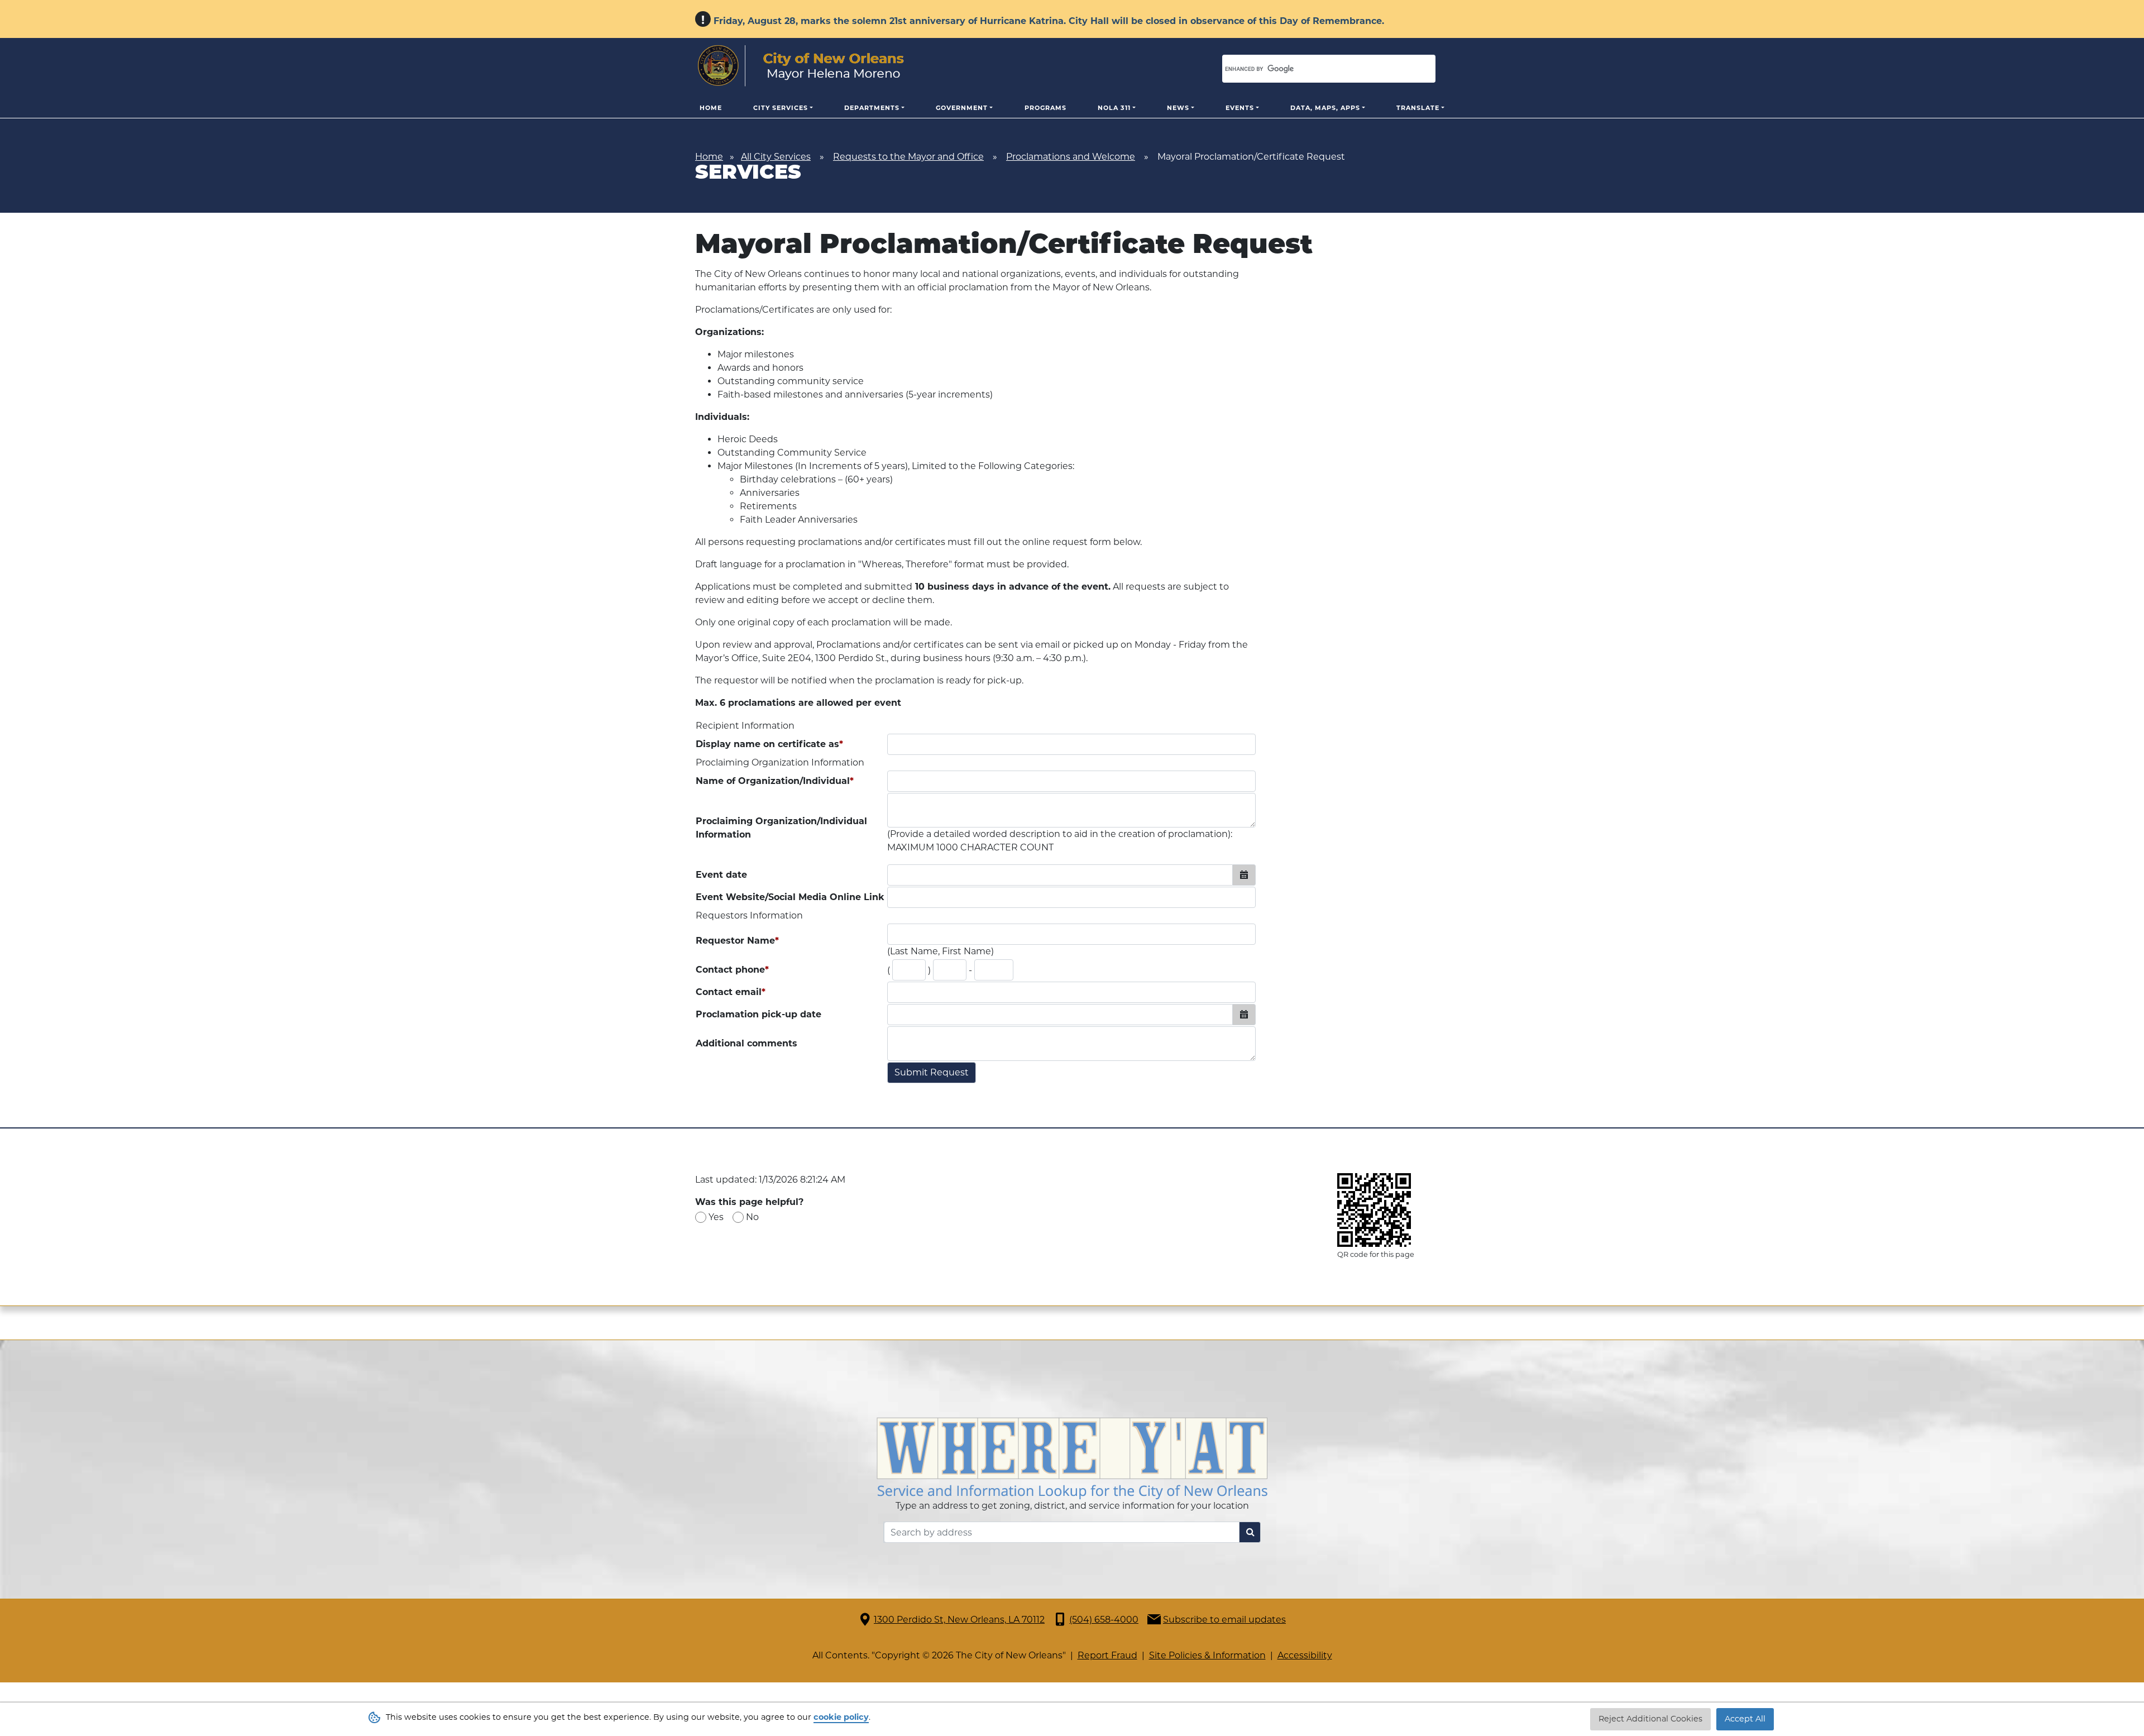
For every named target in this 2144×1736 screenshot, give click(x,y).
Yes (716, 1217)
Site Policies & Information (1207, 1655)
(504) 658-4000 (1104, 1620)
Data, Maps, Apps (1325, 108)
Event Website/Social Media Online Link (790, 897)
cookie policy (841, 1717)
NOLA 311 (1114, 108)
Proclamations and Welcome (1071, 157)
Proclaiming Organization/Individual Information (781, 828)
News (1178, 108)
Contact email (731, 992)
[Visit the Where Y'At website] (1072, 1458)
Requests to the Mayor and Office (908, 157)
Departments (872, 108)
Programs (1045, 108)
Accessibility (1305, 1655)
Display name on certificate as (769, 744)
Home (711, 108)
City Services (781, 108)
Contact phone (732, 970)
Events (1240, 108)
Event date (721, 875)
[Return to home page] (801, 66)
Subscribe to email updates (1224, 1620)
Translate (1418, 108)
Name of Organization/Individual (775, 781)
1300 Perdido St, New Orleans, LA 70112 (959, 1620)
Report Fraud (1107, 1655)
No (752, 1217)
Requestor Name (737, 941)
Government (962, 108)
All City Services (776, 157)
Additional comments (746, 1043)
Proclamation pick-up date (758, 1014)
